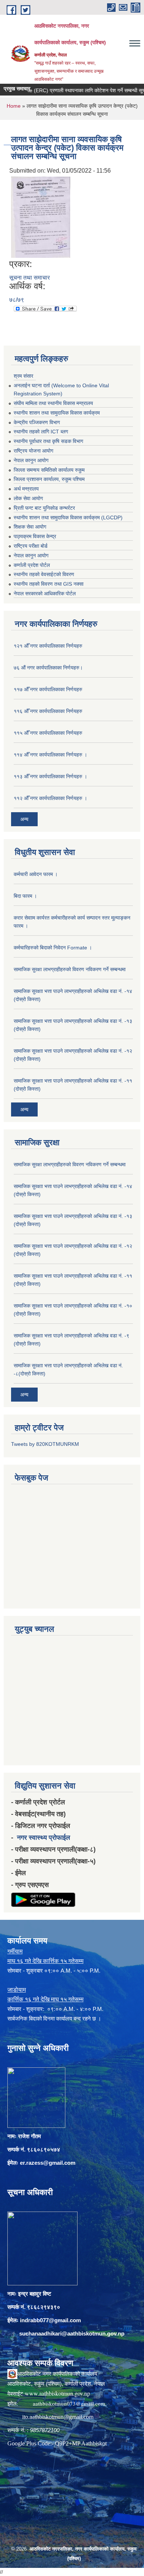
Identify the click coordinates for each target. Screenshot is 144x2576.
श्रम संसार (23, 376)
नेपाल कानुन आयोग (31, 460)
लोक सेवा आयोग (28, 498)
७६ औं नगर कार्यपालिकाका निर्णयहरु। (48, 668)
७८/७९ (17, 300)
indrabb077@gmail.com (50, 2320)
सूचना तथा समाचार (30, 278)
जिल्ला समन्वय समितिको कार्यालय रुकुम (49, 470)
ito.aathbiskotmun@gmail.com (58, 2417)
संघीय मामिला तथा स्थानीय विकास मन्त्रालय (53, 403)
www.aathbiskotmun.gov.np (57, 2393)
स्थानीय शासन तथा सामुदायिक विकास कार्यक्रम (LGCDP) (68, 517)
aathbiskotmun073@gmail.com (69, 2403)
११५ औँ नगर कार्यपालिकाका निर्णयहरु (48, 733)
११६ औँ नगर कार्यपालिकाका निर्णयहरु (48, 711)
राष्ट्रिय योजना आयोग (33, 451)
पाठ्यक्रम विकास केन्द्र (35, 536)
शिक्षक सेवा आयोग (30, 527)
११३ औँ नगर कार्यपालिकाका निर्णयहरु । (50, 776)
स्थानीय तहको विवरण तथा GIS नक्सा (49, 584)
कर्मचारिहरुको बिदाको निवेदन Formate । (53, 948)
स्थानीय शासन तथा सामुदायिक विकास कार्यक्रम (57, 413)
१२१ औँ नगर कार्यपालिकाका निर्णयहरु (48, 646)
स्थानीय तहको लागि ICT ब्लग (41, 432)
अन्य (24, 819)
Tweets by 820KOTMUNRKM (45, 1444)
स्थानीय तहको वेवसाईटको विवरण (44, 574)
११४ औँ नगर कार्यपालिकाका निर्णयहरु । (50, 755)
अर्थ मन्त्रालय (26, 489)
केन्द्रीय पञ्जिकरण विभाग (37, 422)
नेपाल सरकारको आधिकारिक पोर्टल (45, 593)
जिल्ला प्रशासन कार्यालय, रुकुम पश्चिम (49, 479)
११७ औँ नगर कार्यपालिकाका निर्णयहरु (48, 689)
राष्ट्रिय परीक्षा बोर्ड (31, 546)
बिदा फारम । (25, 896)
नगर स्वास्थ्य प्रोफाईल (44, 1838)
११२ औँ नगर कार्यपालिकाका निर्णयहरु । (50, 798)
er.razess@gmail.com (48, 2163)
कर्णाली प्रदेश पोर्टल (32, 565)
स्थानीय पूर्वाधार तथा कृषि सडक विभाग (48, 441)
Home (14, 106)
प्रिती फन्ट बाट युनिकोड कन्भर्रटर (44, 508)
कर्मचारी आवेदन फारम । (36, 874)
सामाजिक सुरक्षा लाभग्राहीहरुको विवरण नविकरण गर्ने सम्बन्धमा (70, 969)
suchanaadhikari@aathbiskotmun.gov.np (72, 2333)
